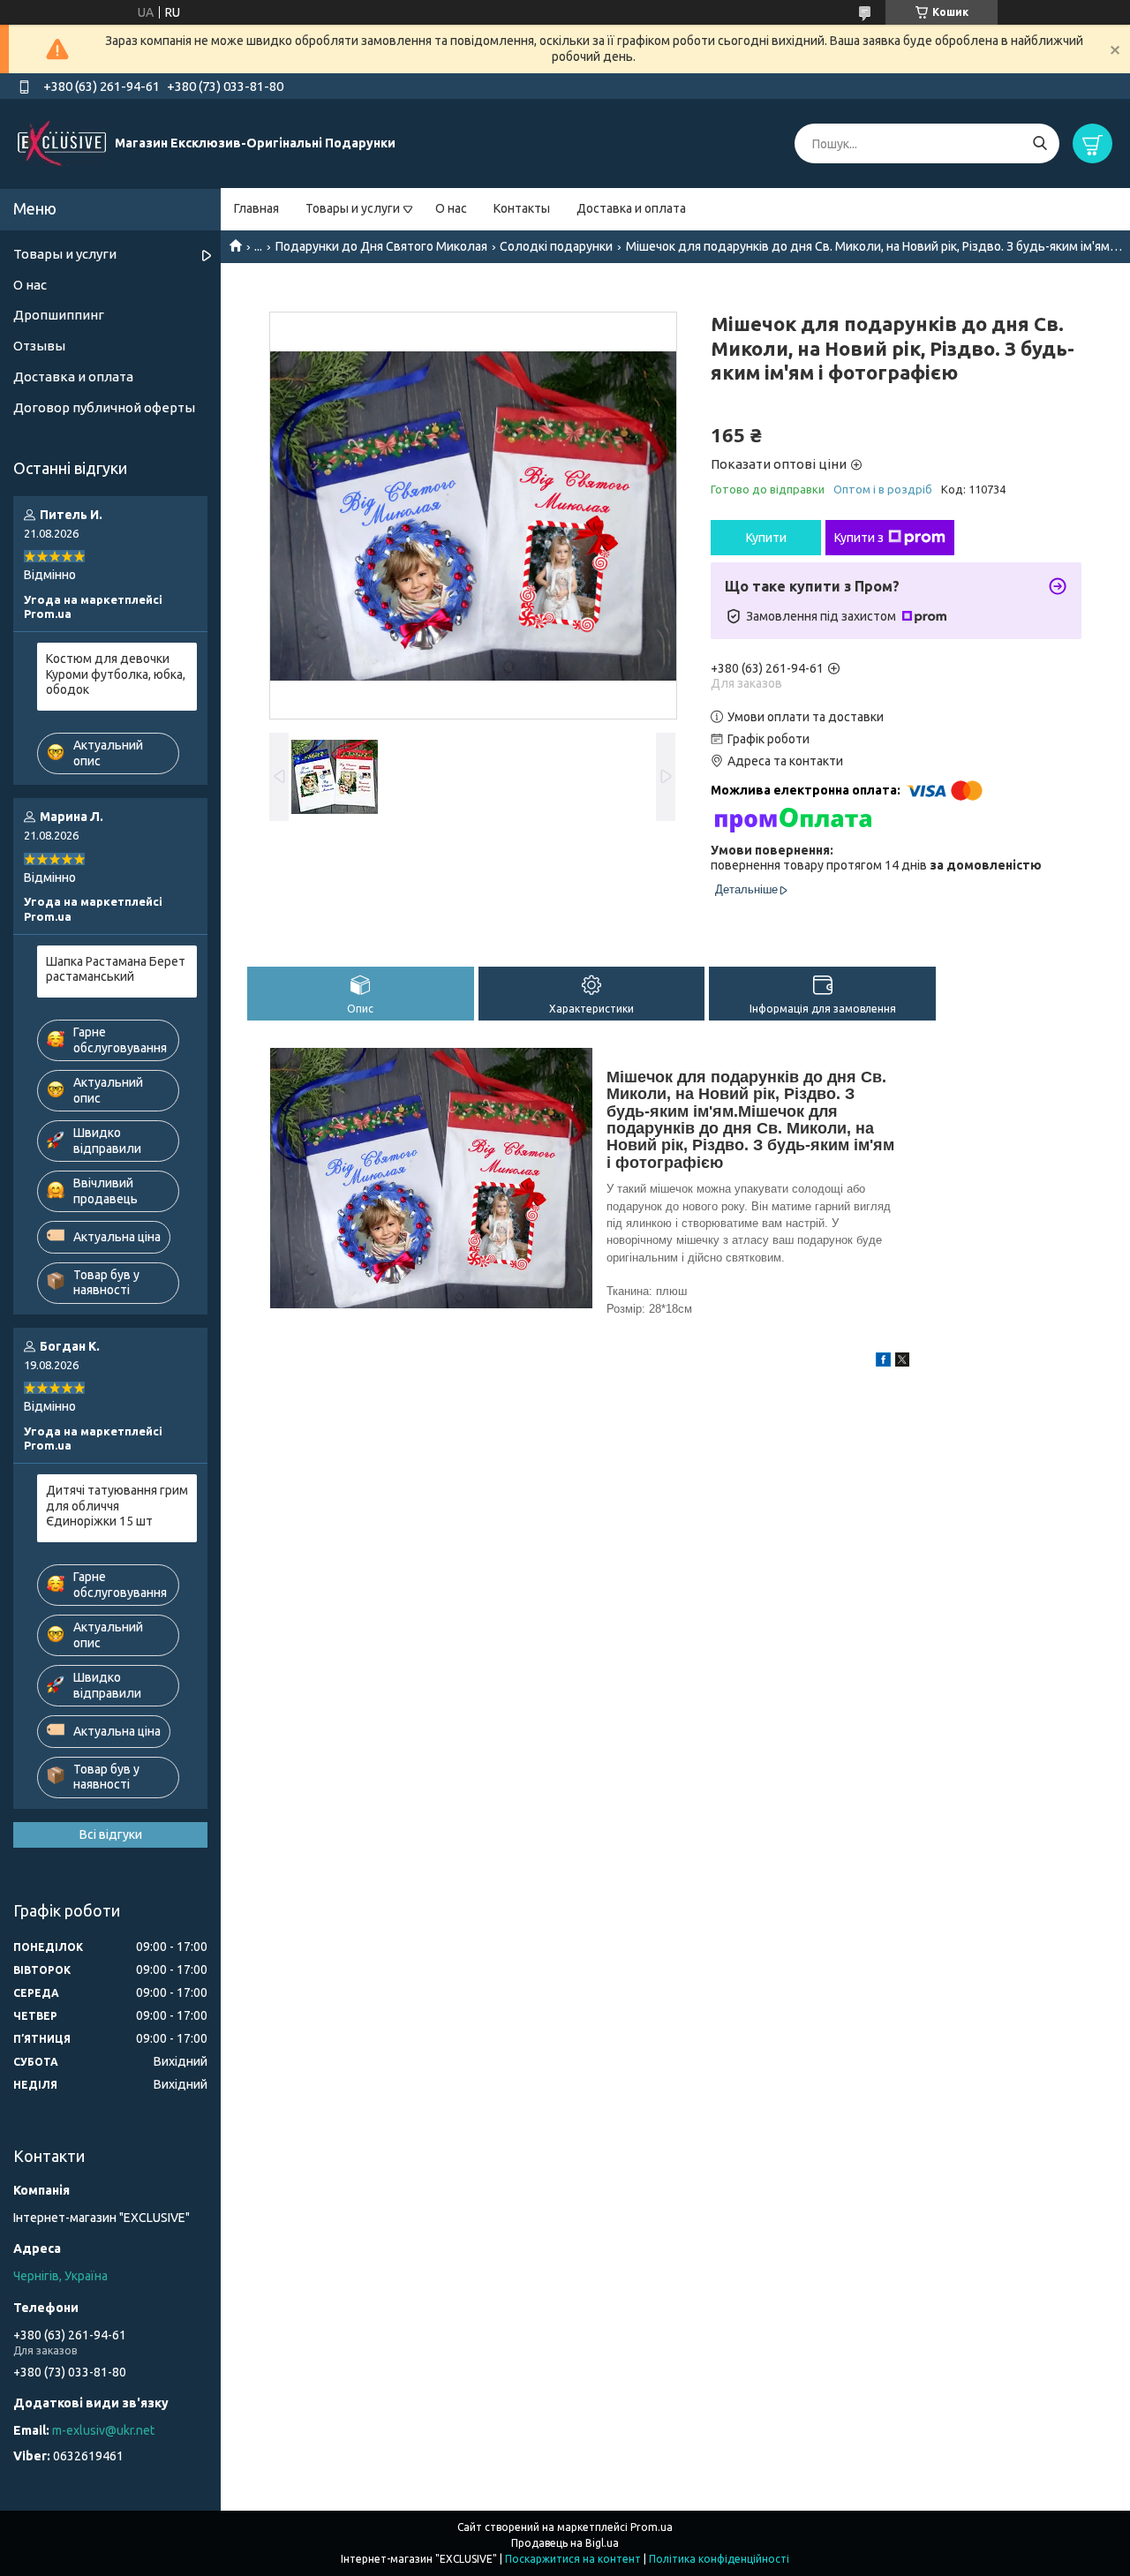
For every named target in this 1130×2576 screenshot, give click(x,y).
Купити (766, 538)
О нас (451, 208)
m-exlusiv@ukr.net (103, 2430)
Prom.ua (652, 2527)
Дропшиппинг (59, 315)
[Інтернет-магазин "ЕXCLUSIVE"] (62, 143)
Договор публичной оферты (104, 407)
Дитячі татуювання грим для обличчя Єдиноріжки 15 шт (117, 1506)
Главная (256, 208)
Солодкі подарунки (556, 246)
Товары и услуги (353, 208)
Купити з (859, 538)
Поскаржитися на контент (573, 2559)
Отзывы (39, 346)
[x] (902, 1362)
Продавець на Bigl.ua (565, 2543)
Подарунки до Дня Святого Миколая (381, 246)
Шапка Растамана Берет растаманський (116, 969)
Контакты (522, 208)
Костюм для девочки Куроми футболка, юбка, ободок (116, 674)
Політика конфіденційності (719, 2559)
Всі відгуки (111, 1834)
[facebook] (883, 1362)
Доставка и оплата (631, 208)
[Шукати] (1040, 143)
